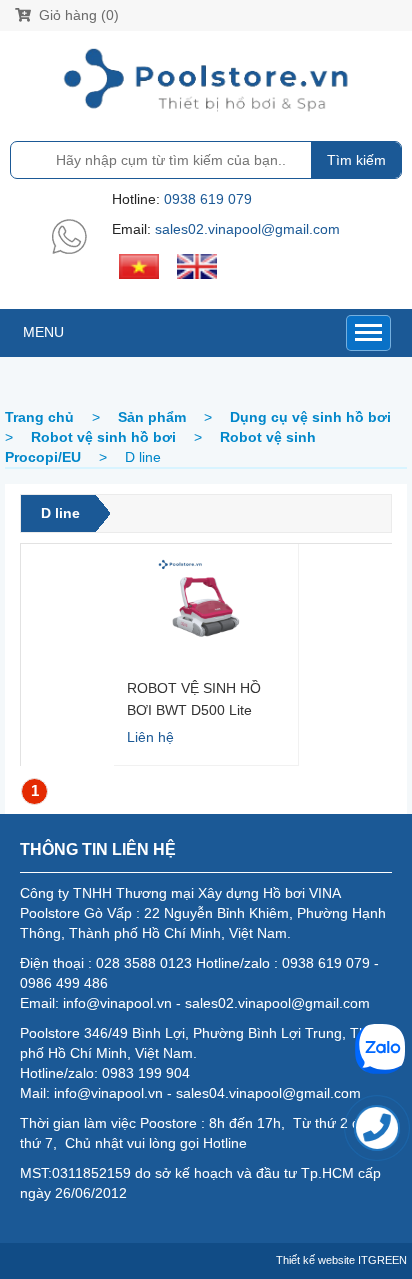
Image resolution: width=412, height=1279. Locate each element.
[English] (197, 265)
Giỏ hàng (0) (77, 15)
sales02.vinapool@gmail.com (247, 229)
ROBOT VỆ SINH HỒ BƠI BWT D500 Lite (194, 698)
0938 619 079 (208, 199)
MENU (43, 332)
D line (60, 513)
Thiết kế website (315, 1260)
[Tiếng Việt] (139, 265)
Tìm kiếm (356, 160)
